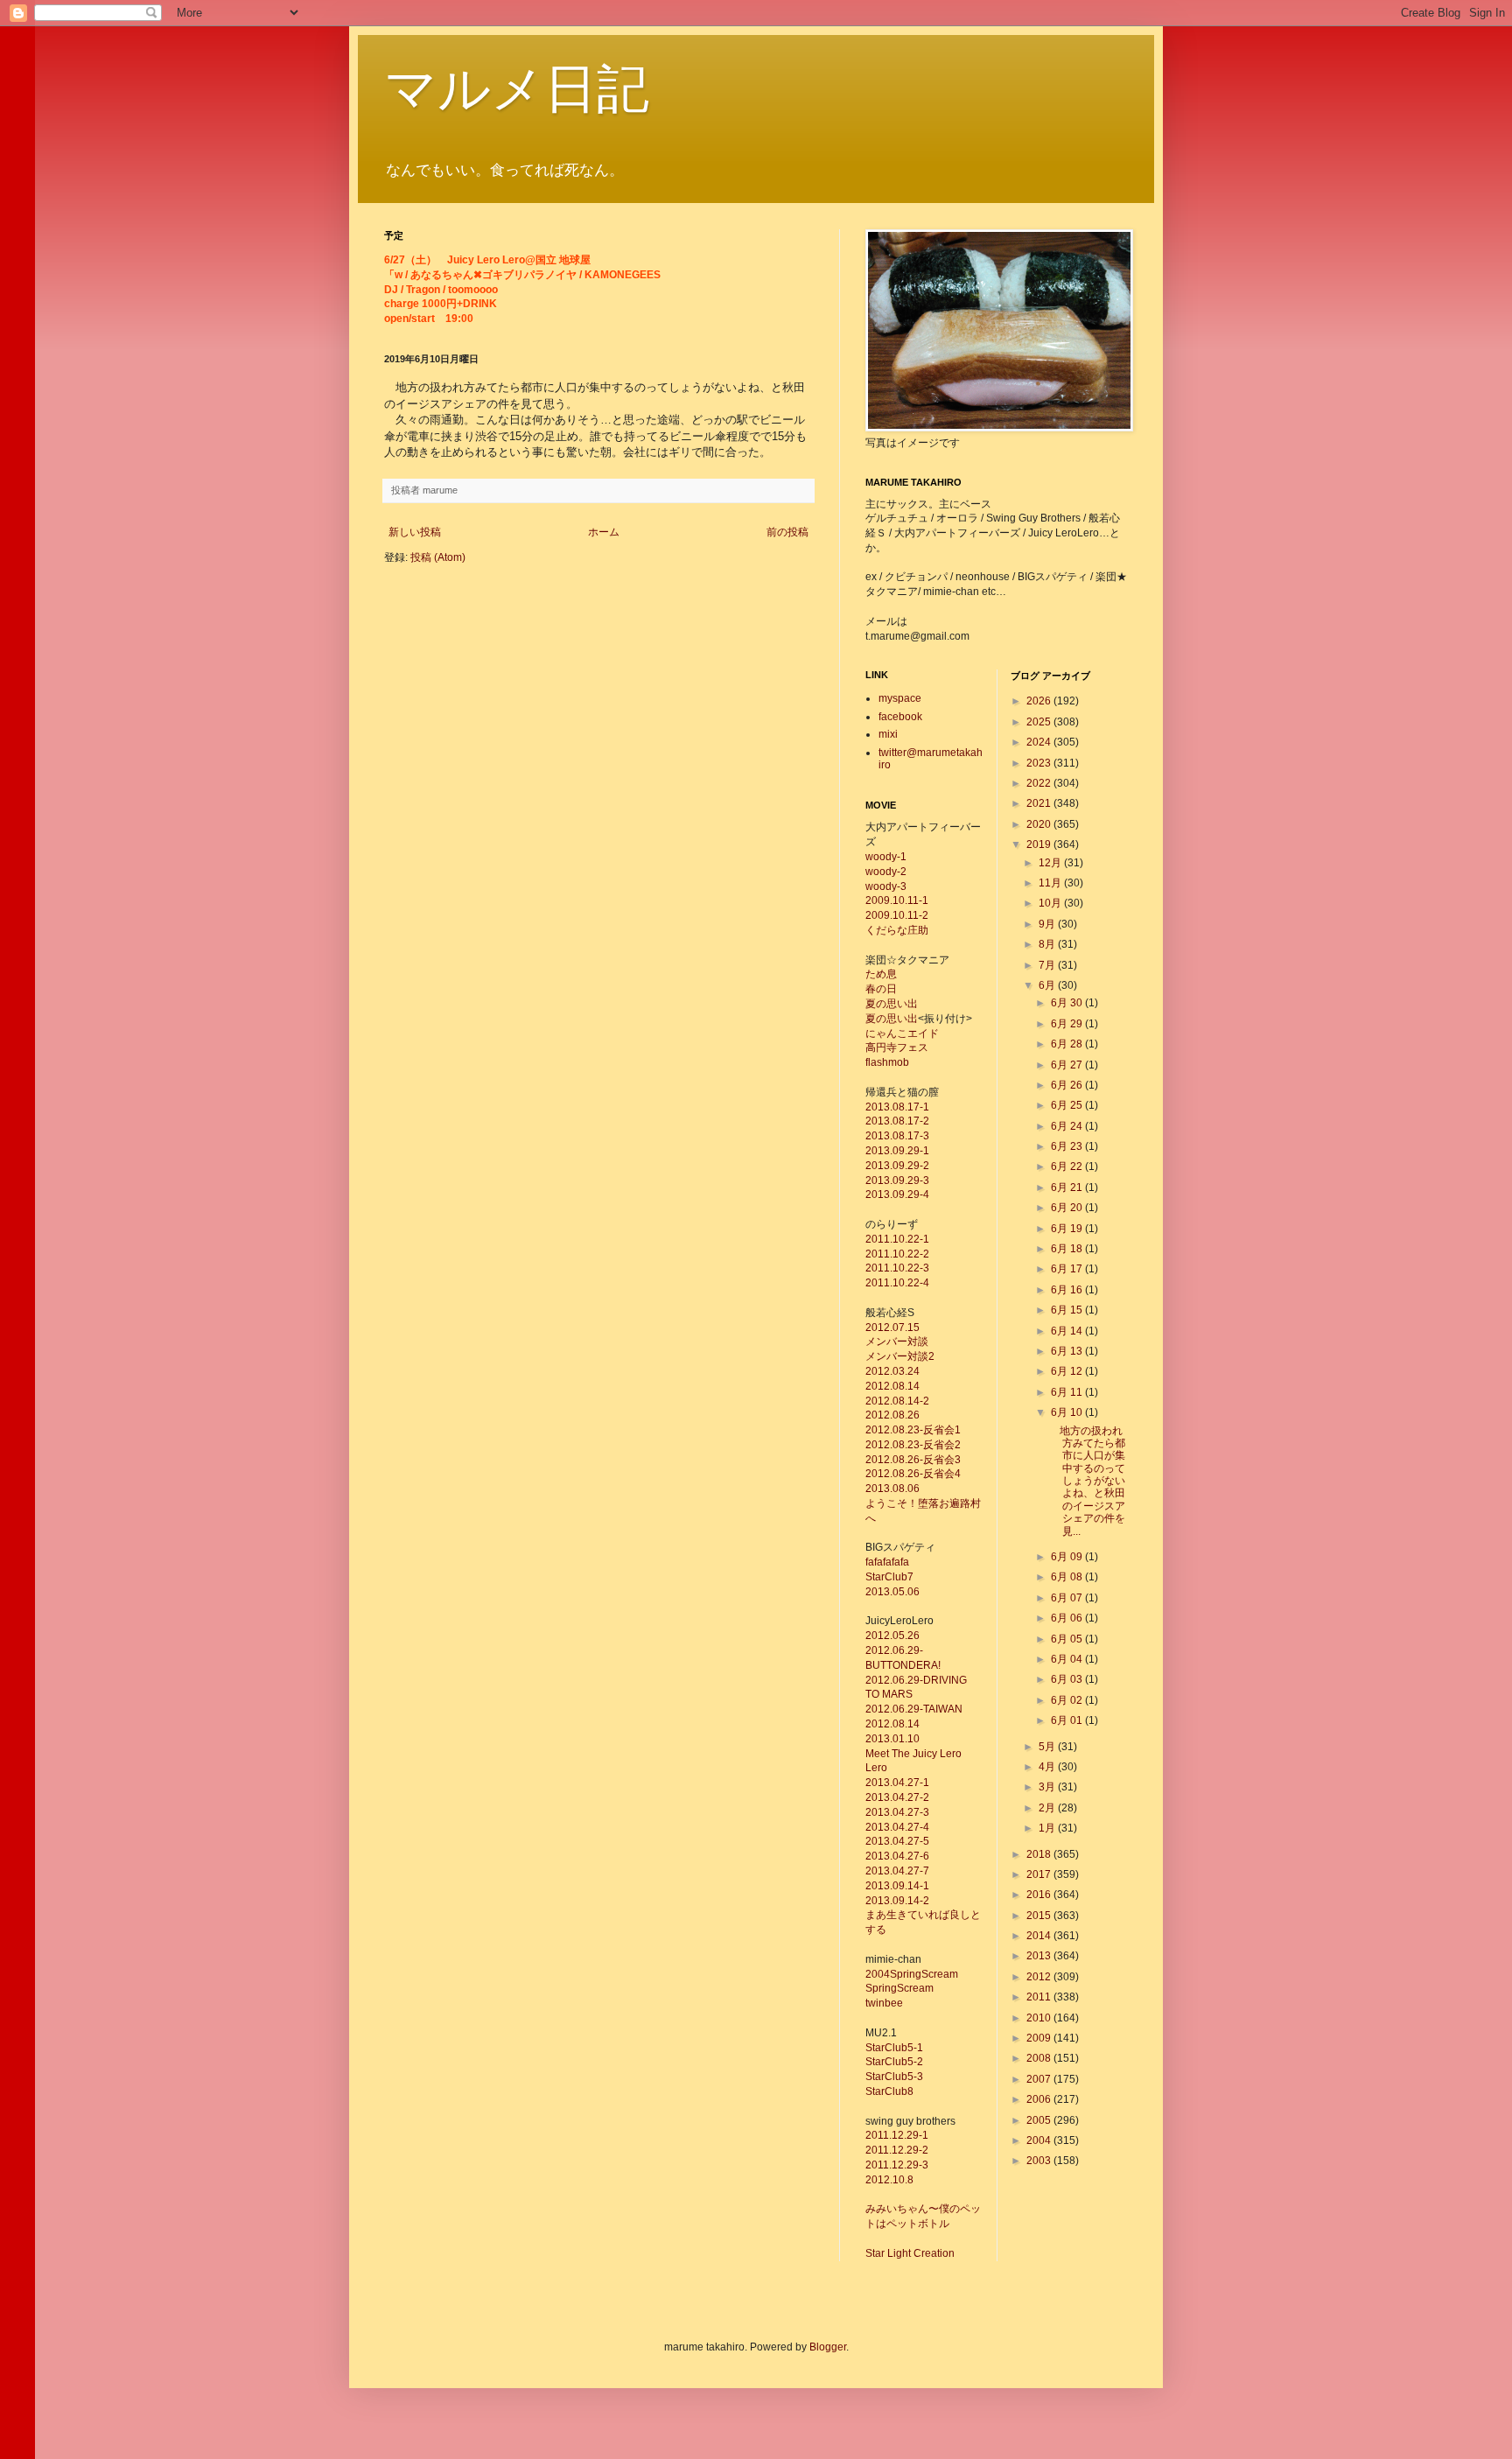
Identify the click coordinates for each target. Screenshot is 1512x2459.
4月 (1048, 1767)
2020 (1040, 824)
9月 (1048, 924)
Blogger (828, 2347)
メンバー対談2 (900, 1356)
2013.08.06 (892, 1489)
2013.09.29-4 (897, 1194)
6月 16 (1068, 1290)
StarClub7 (889, 1577)
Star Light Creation (910, 2253)
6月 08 (1068, 1577)
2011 (1040, 1997)
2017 (1040, 1874)
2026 (1040, 701)
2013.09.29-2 (897, 1166)
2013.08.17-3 (897, 1136)
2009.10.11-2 (897, 915)
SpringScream (899, 1988)
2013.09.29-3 (897, 1180)
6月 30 (1068, 1003)
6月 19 (1068, 1229)
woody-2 (886, 872)
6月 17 (1068, 1269)
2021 (1040, 803)
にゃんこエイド (902, 1033)
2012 (1040, 1977)
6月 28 (1068, 1044)
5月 (1048, 1747)
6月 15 (1068, 1310)
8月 (1048, 944)
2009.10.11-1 (897, 900)
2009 (1040, 2038)
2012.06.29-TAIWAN (914, 1709)
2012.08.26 (892, 1415)
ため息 (881, 974)
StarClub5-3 (894, 2077)
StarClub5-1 (894, 2048)
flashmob (887, 1062)
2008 (1040, 2058)
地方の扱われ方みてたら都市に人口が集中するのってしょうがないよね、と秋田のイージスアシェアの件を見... (1087, 1481)
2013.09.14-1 (897, 1886)
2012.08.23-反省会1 (913, 1430)
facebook (900, 717)
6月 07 (1068, 1598)
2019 (1040, 844)
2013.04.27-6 (897, 1856)
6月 (1048, 985)
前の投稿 (787, 532)
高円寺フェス (897, 1047)
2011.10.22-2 (897, 1254)
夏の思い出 (892, 1004)
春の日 (881, 989)
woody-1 (886, 857)
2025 (1040, 722)
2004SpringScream (912, 1974)
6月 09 (1068, 1557)
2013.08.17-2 (897, 1121)
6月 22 (1068, 1166)
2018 (1040, 1854)
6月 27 (1068, 1065)
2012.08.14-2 (897, 1401)
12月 (1051, 863)
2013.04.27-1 (897, 1783)
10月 (1051, 903)
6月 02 (1068, 1700)
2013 (1040, 1956)
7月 (1048, 965)
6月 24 (1068, 1126)
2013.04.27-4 (897, 1827)
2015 (1040, 1916)
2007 (1040, 2079)
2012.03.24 (892, 1371)
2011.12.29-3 (897, 2165)
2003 (1040, 2161)
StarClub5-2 (894, 2062)
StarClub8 (889, 2091)
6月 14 (1068, 1331)
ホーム (604, 532)
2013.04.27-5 (897, 1841)
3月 (1048, 1787)
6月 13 (1068, 1351)
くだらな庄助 (897, 930)
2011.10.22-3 (897, 1268)
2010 (1040, 2018)
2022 (1040, 783)
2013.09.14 (892, 1901)
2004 (1040, 2140)
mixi (888, 734)
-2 (924, 1901)
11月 (1051, 883)
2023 (1040, 763)
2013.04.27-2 (897, 1797)
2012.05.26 (892, 1636)
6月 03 (1068, 1679)
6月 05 (1068, 1639)
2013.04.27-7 (897, 1871)
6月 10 (1068, 1412)
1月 (1048, 1828)
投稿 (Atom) (438, 557)
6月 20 (1068, 1208)
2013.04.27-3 (897, 1812)
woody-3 (886, 886)
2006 (1040, 2099)
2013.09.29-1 (897, 1151)
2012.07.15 (892, 1328)
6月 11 (1068, 1392)
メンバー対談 (897, 1342)
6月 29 (1068, 1024)
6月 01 (1068, 1720)
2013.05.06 (892, 1592)
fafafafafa (887, 1562)
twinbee (884, 2003)
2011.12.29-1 (897, 2135)
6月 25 (1068, 1105)
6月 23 (1068, 1146)
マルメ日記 (517, 89)
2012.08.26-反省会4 (913, 1474)
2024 (1040, 742)
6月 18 (1068, 1249)
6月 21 (1068, 1187)
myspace (900, 698)
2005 (1040, 2120)
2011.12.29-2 (897, 2150)
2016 (1040, 1895)
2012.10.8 (889, 2180)
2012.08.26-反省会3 (913, 1460)
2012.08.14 (892, 1386)
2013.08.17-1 (897, 1107)
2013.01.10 (892, 1739)
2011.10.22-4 (897, 1283)
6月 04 (1068, 1659)
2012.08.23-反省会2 (913, 1445)
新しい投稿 (415, 532)
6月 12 (1068, 1371)
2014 (1040, 1936)
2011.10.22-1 (897, 1239)
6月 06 (1068, 1618)
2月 (1048, 1808)
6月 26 (1068, 1085)
